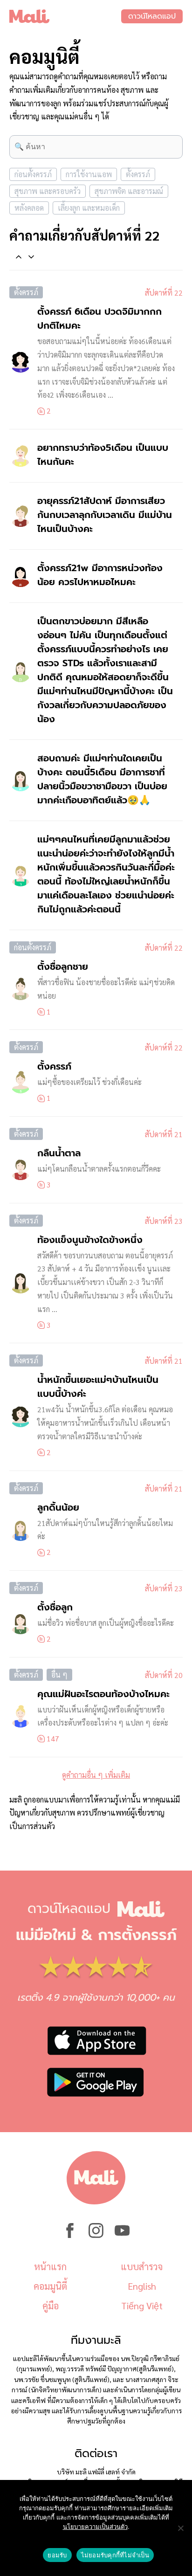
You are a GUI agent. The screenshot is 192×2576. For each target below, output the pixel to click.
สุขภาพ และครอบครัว (48, 191)
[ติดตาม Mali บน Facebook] (70, 2235)
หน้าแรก (50, 2266)
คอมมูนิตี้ (50, 2286)
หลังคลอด (29, 208)
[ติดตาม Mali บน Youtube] (122, 2235)
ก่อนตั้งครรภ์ (33, 174)
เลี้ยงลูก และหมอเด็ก (89, 208)
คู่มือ (51, 2306)
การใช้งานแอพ (89, 174)
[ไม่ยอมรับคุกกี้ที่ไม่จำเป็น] (180, 2528)
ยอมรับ (57, 2555)
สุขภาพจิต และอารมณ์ (129, 191)
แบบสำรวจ (142, 2266)
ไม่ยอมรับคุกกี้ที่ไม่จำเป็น (115, 2555)
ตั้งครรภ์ (138, 174)
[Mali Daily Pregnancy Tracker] (65, 16)
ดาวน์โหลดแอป (152, 16)
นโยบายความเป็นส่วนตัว (95, 2527)
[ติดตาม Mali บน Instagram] (96, 2235)
